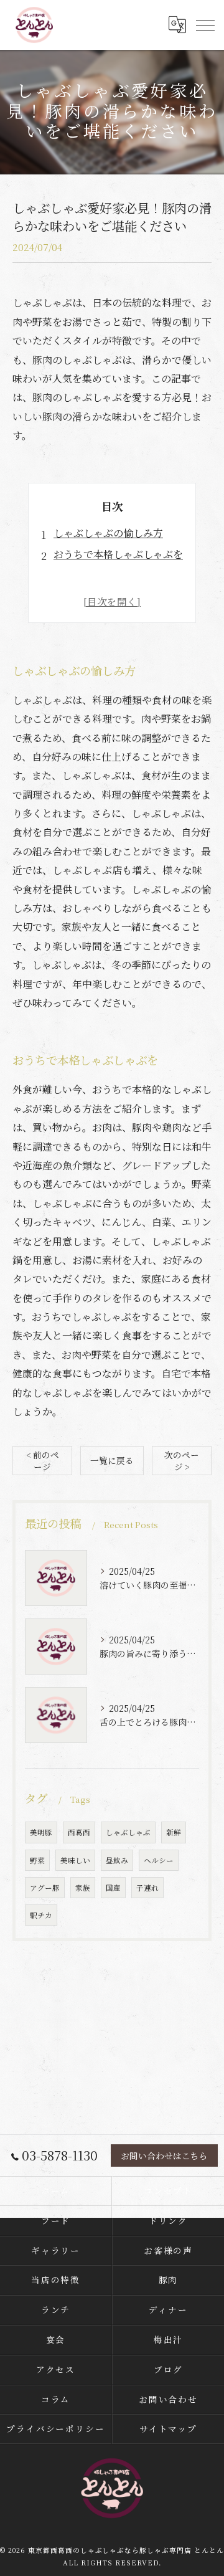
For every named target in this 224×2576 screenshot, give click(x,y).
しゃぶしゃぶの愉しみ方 (108, 533)
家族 (83, 1888)
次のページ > (182, 1461)
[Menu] (205, 25)
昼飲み (117, 1860)
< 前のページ (43, 1461)
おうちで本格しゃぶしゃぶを (118, 554)
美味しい (75, 1860)
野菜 (37, 1860)
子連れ (147, 1888)
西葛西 (79, 1832)
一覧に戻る (112, 1460)
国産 (113, 1888)
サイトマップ (169, 2428)
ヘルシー (159, 1860)
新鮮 (174, 1832)
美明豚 (41, 1832)
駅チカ (41, 1915)
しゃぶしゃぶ (128, 1832)
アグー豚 (45, 1888)
